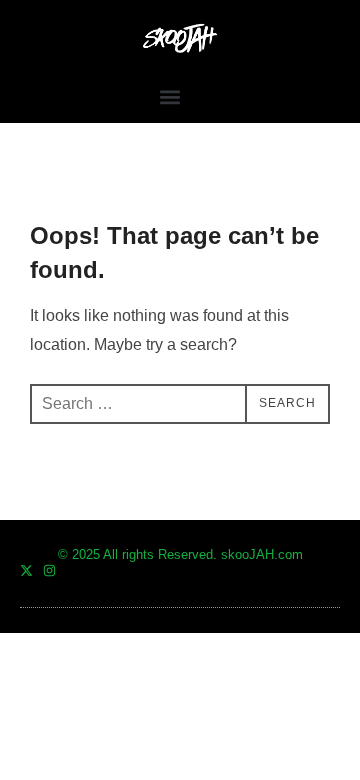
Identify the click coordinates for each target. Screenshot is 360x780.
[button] (170, 96)
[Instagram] (49, 570)
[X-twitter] (26, 570)
